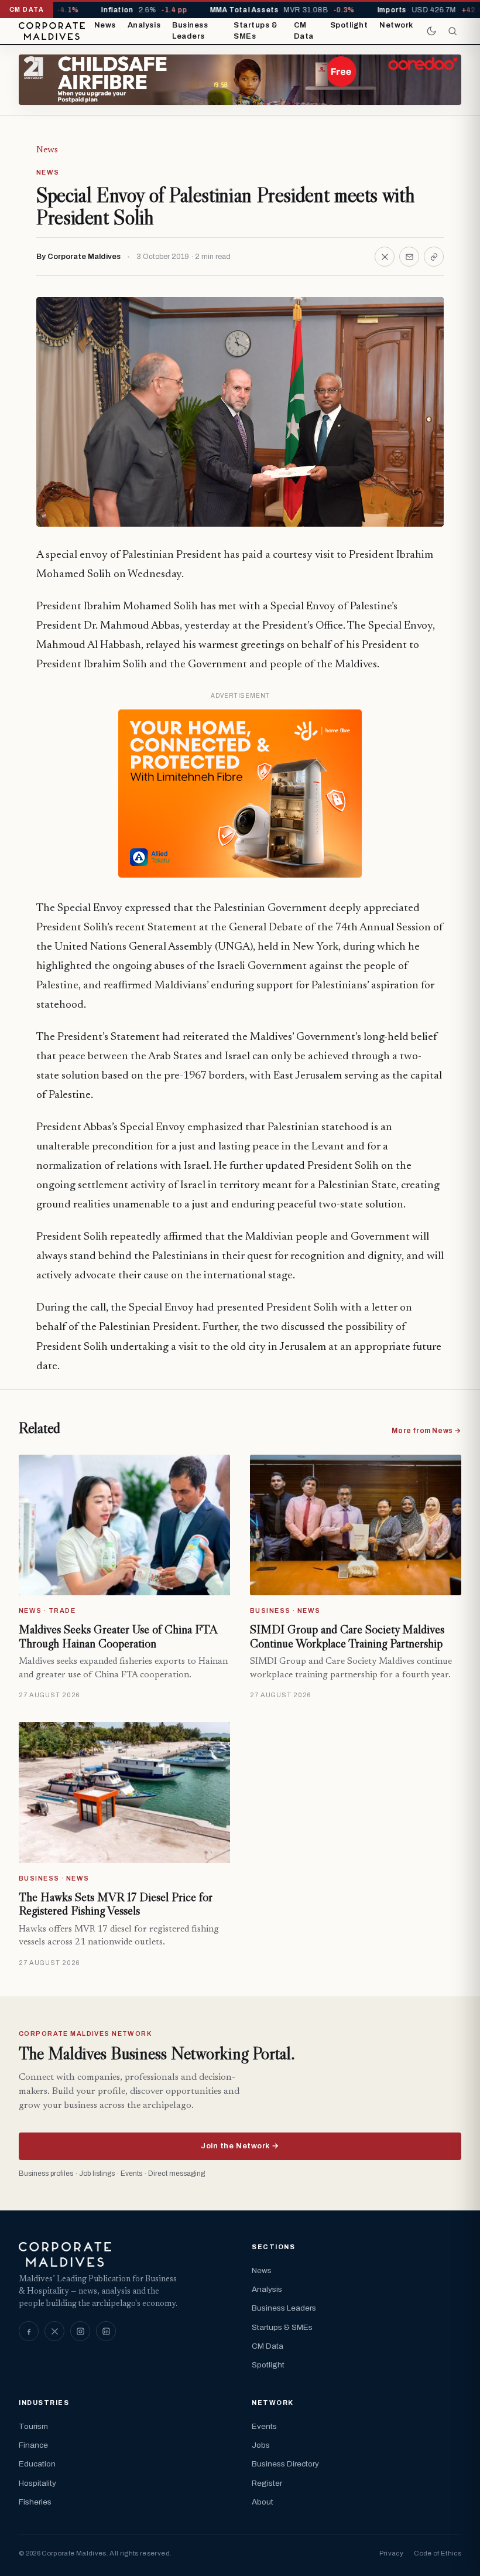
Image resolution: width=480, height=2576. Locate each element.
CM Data (304, 31)
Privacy (391, 2553)
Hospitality (37, 2483)
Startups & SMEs (256, 31)
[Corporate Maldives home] (52, 31)
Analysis (144, 25)
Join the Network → (240, 2146)
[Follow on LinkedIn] (106, 2331)
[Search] (452, 31)
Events (264, 2426)
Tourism (33, 2426)
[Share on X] (385, 257)
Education (37, 2464)
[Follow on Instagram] (80, 2331)
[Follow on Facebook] (29, 2331)
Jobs (261, 2445)
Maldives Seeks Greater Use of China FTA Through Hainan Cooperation (118, 1636)
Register (267, 2483)
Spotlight (349, 25)
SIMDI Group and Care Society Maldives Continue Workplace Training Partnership (347, 1636)
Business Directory (285, 2464)
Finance (33, 2445)
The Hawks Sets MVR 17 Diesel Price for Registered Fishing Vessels (116, 1904)
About (263, 2502)
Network (396, 25)
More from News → (426, 1431)
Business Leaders (190, 31)
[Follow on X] (54, 2331)
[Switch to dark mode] (431, 31)
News (105, 25)
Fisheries (35, 2502)
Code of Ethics (438, 2553)
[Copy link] (434, 257)
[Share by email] (409, 257)
